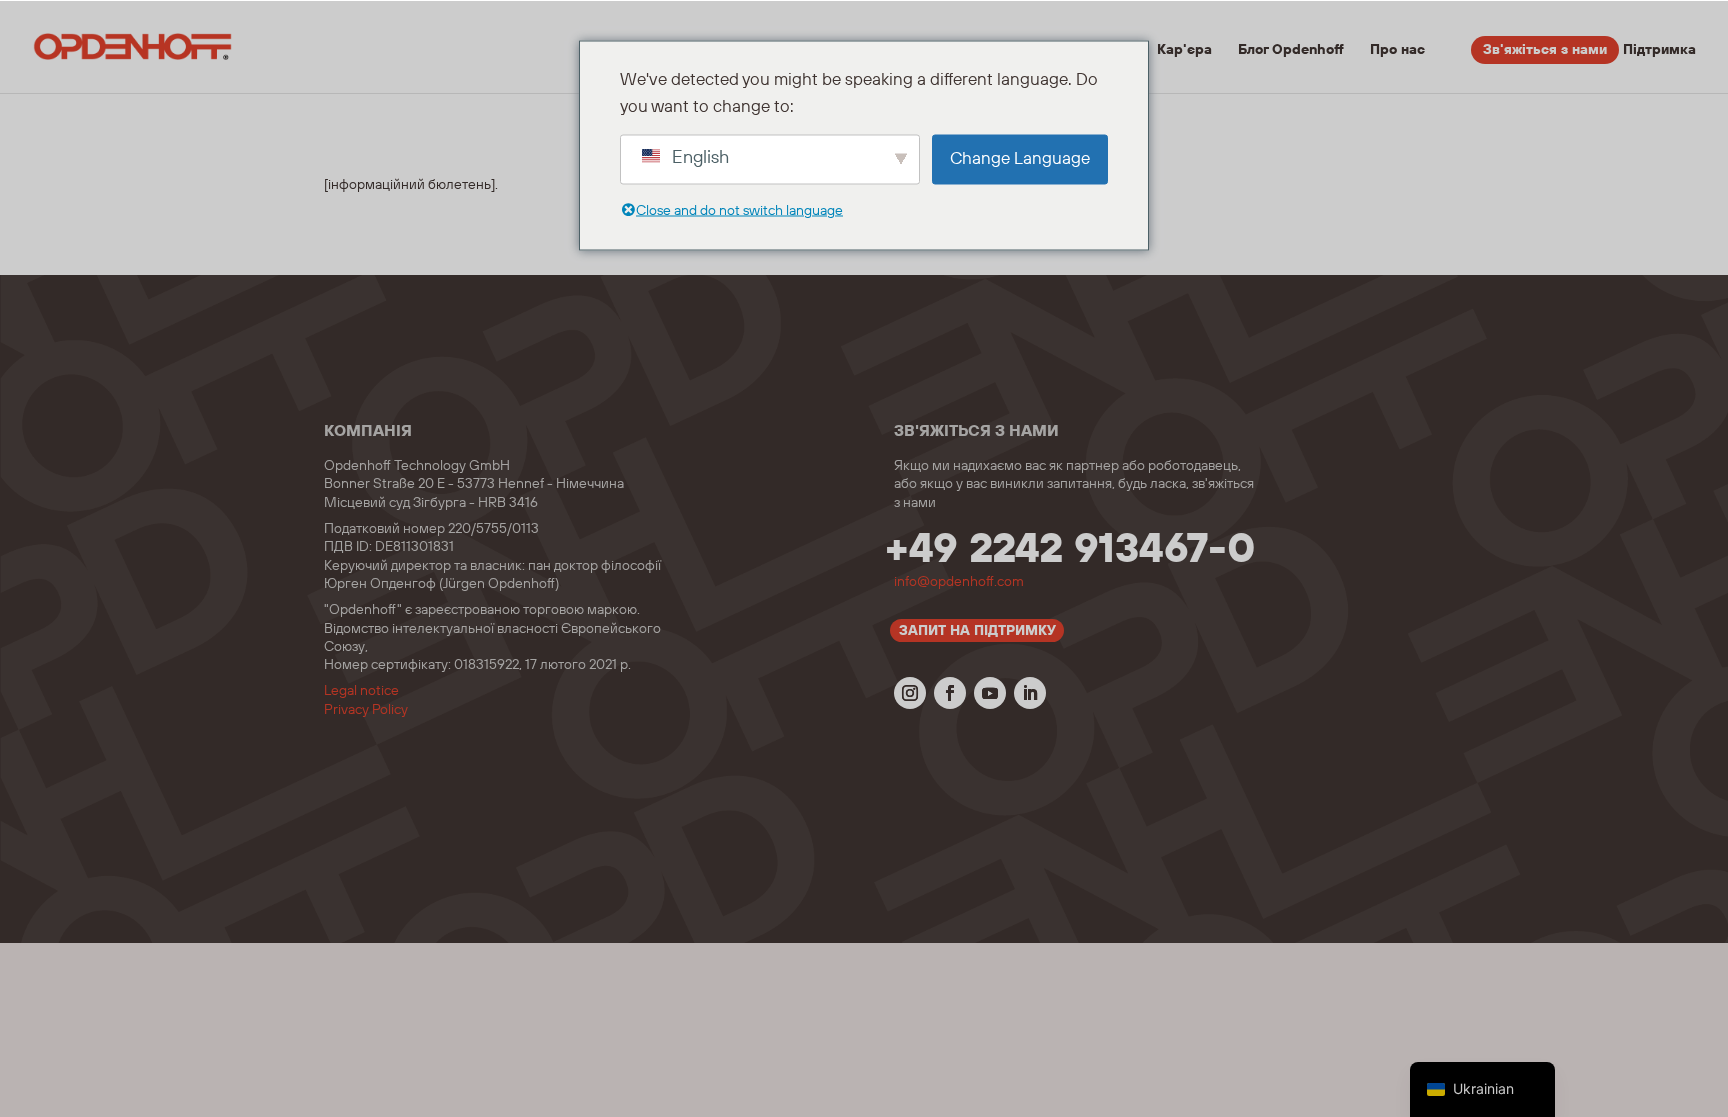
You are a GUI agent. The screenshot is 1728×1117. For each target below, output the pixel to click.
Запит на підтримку (977, 631)
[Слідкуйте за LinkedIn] (1030, 693)
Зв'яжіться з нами (1545, 50)
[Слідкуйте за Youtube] (990, 693)
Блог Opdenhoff (1291, 51)
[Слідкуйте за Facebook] (950, 693)
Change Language (1020, 159)
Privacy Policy (366, 710)
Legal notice (361, 691)
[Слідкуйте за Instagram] (910, 693)
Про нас (1397, 51)
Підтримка (1659, 51)
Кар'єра (1184, 51)
